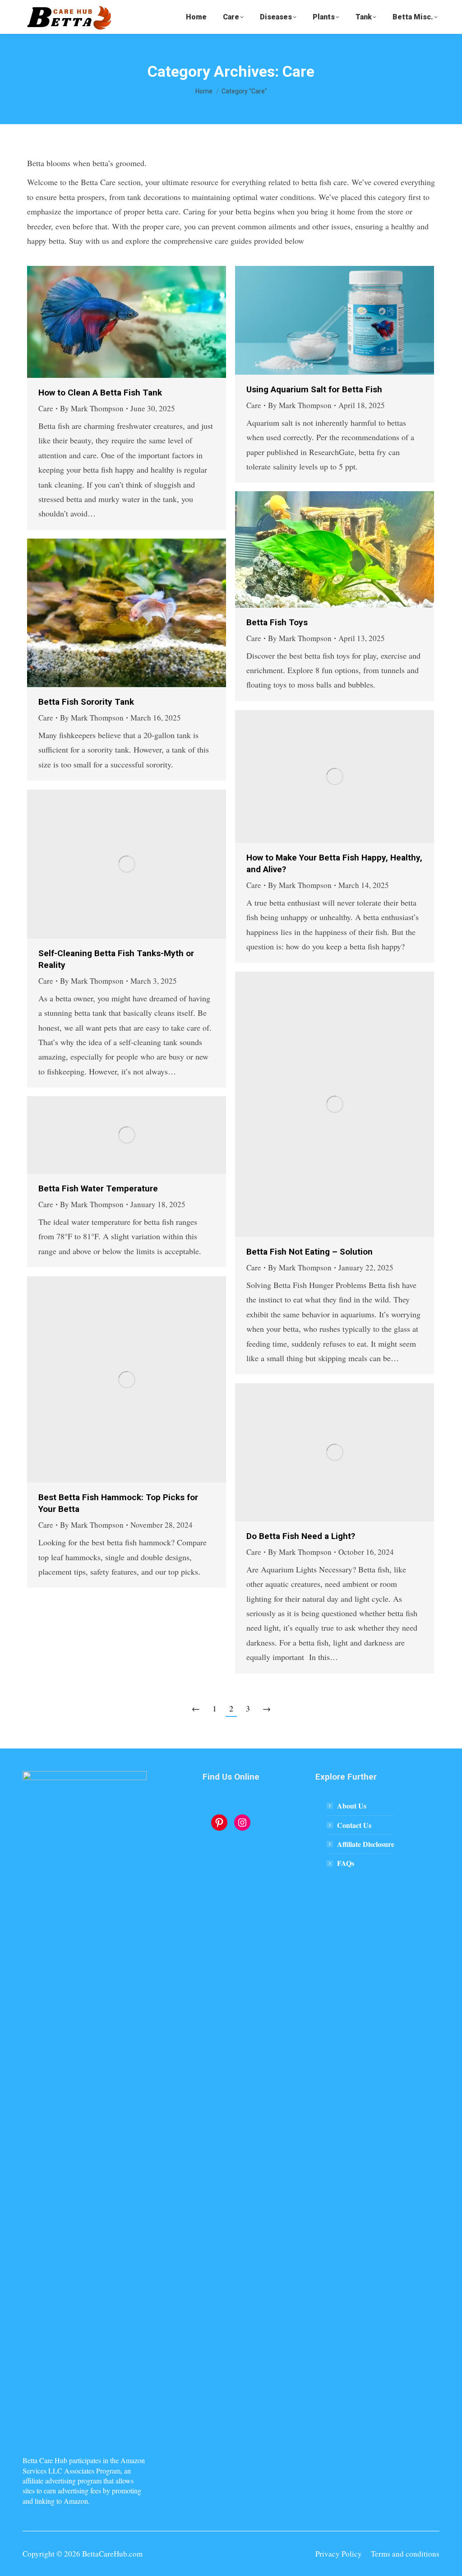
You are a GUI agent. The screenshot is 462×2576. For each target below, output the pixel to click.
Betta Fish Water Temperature (98, 1188)
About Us (352, 1806)
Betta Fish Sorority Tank (86, 702)
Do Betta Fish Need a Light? (301, 1536)
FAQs (346, 1863)
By (92, 408)
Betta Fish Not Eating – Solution (310, 1252)
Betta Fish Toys (277, 622)
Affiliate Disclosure (366, 1844)
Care (46, 408)
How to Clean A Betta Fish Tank (100, 393)
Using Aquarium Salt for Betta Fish (314, 389)
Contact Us (354, 1825)
